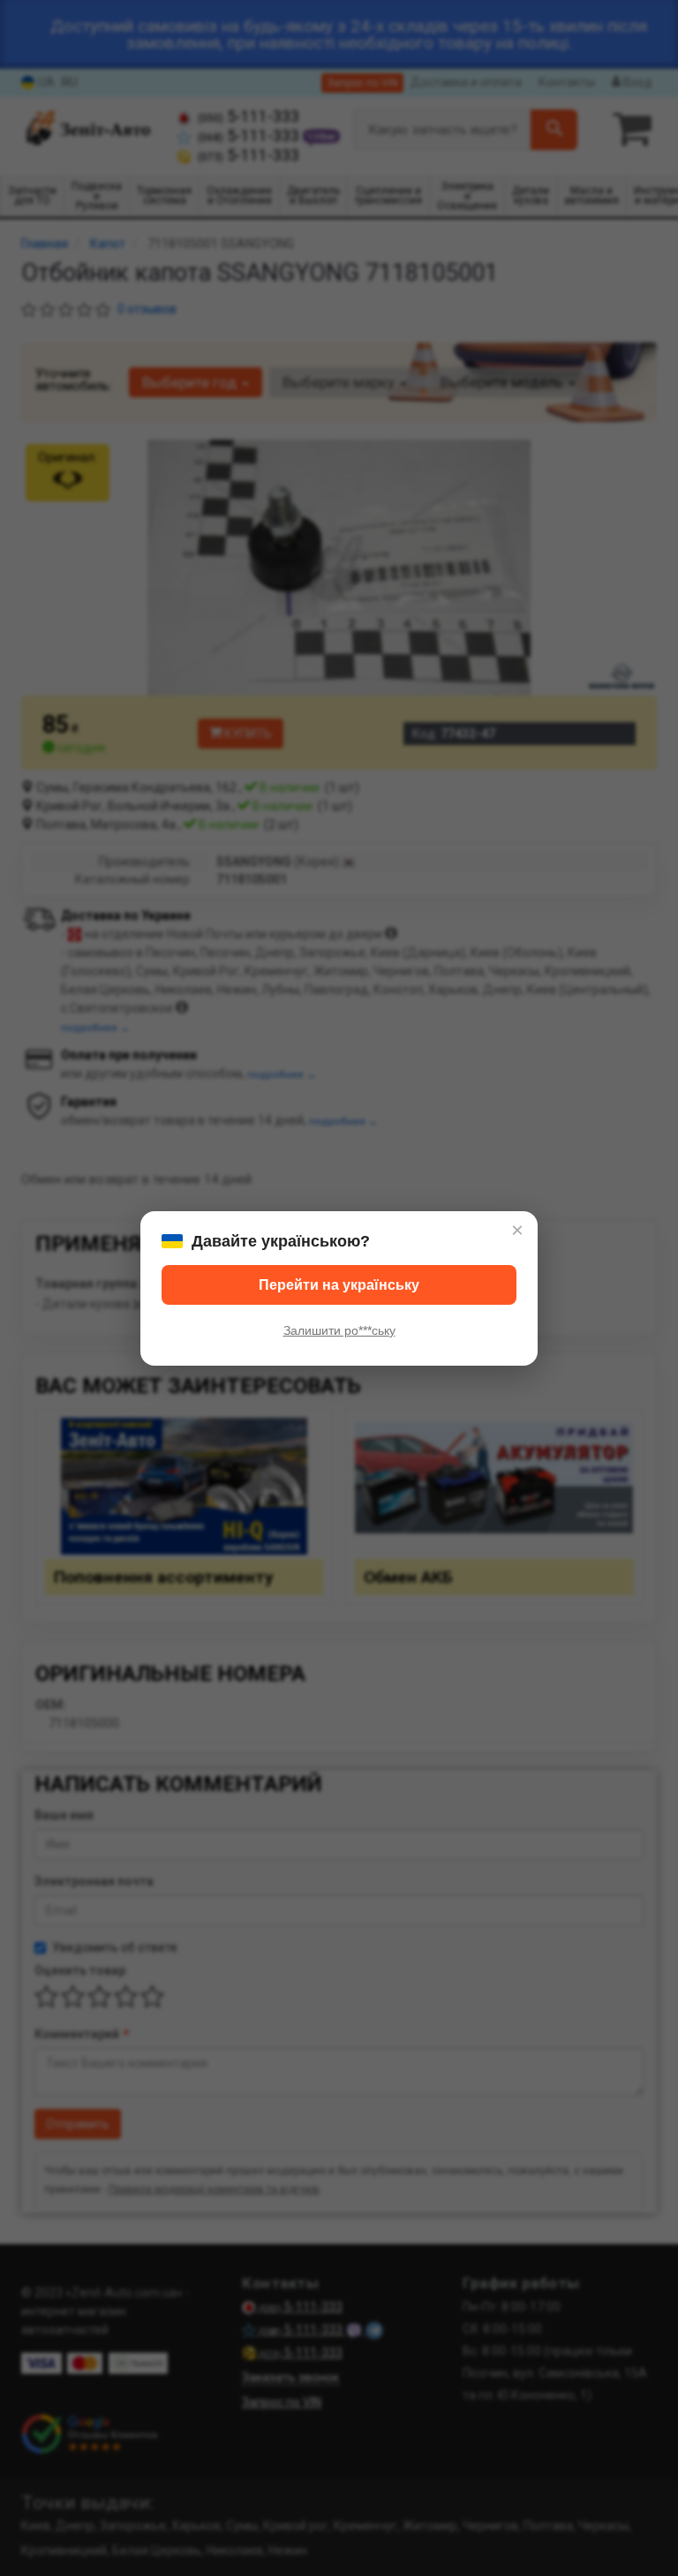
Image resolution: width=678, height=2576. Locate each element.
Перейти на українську (339, 1285)
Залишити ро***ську (339, 1330)
